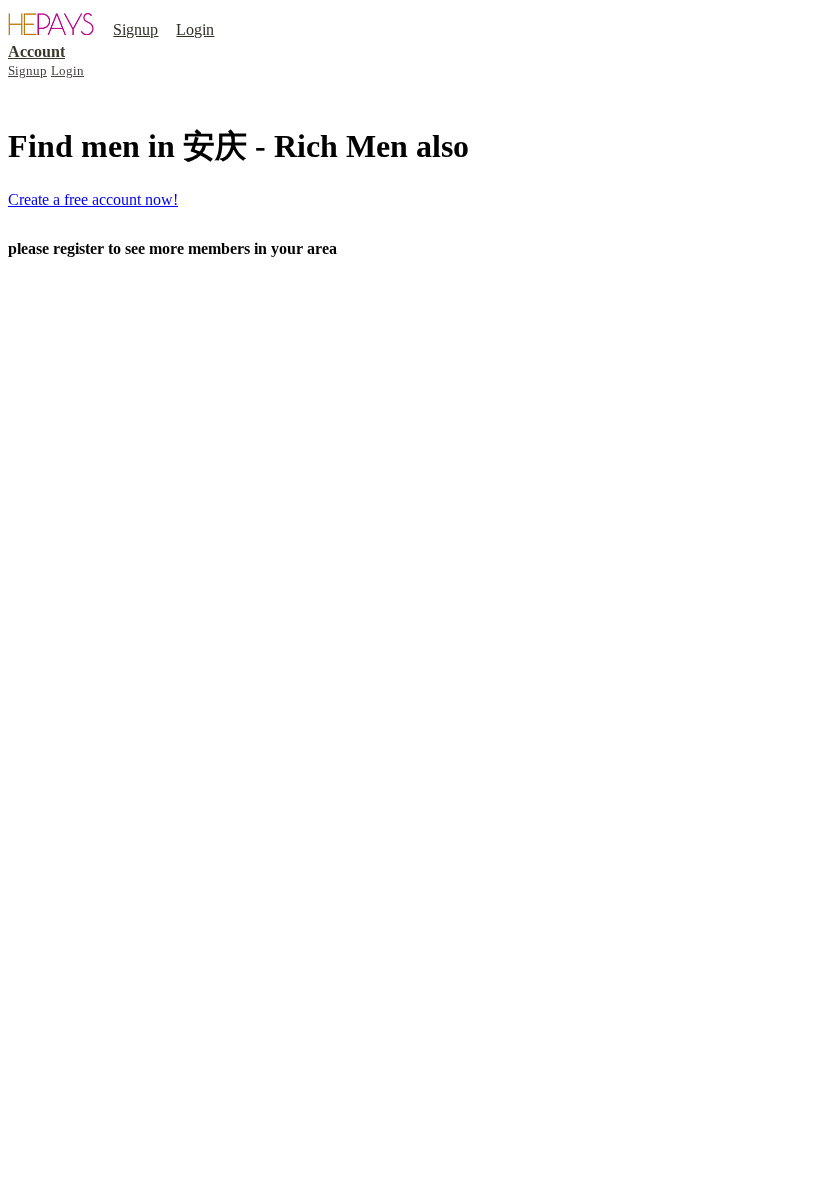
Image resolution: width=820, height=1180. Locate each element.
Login (195, 29)
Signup (135, 29)
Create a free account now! (93, 199)
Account (36, 51)
